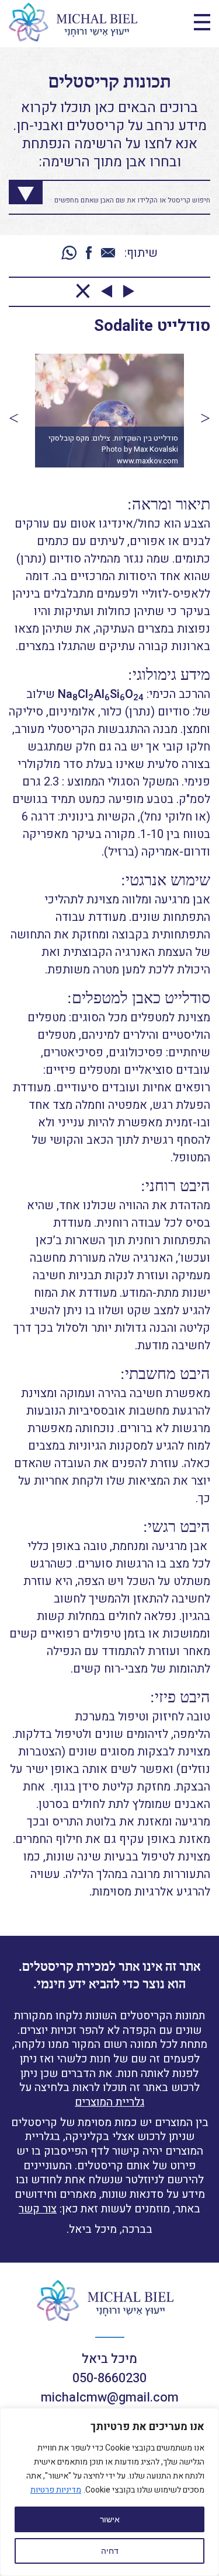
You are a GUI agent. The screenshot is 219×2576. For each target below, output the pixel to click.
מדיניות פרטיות (56, 2490)
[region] (109, 2492)
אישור (110, 2519)
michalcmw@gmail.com (110, 2397)
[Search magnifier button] (17, 189)
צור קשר (38, 2209)
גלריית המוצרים (109, 2102)
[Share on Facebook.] (89, 254)
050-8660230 (109, 2378)
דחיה (110, 2551)
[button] (14, 418)
